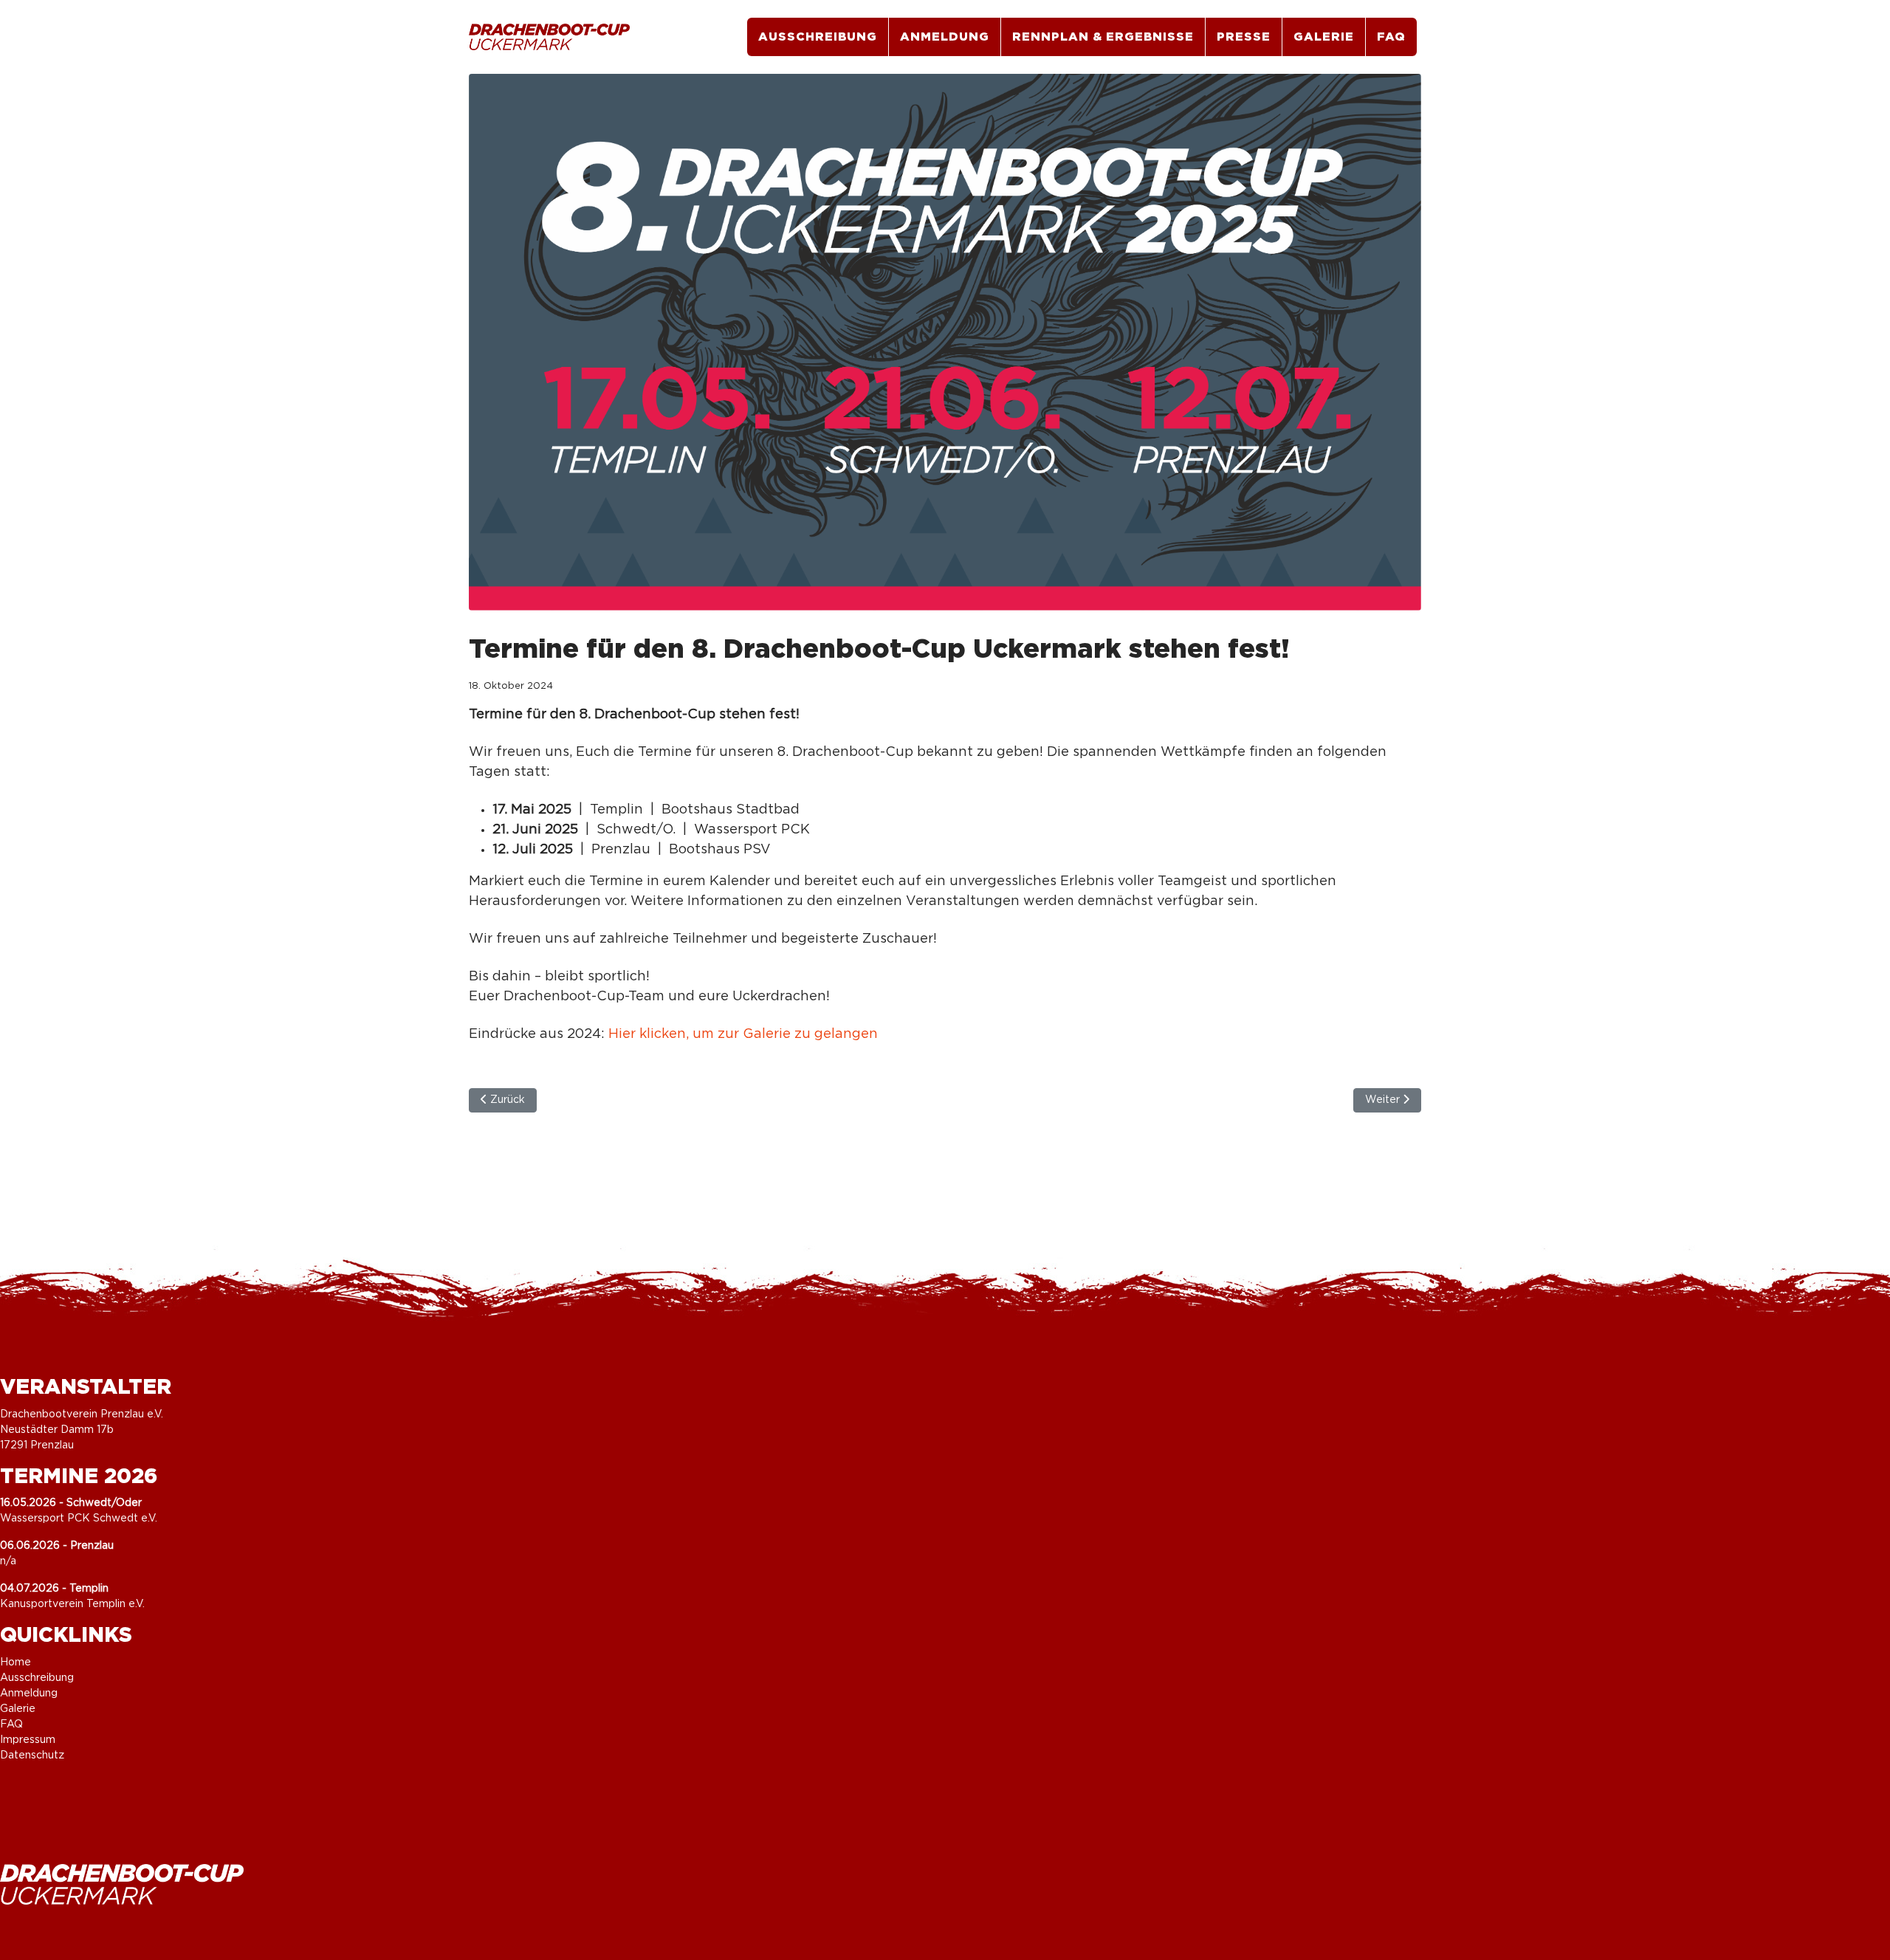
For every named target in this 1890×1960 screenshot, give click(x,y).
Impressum (28, 1740)
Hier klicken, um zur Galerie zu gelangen (743, 1034)
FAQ (1391, 37)
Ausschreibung (818, 37)
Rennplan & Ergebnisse (1103, 37)
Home (16, 1662)
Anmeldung (945, 37)
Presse (1244, 37)
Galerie (1324, 37)
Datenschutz (32, 1756)
